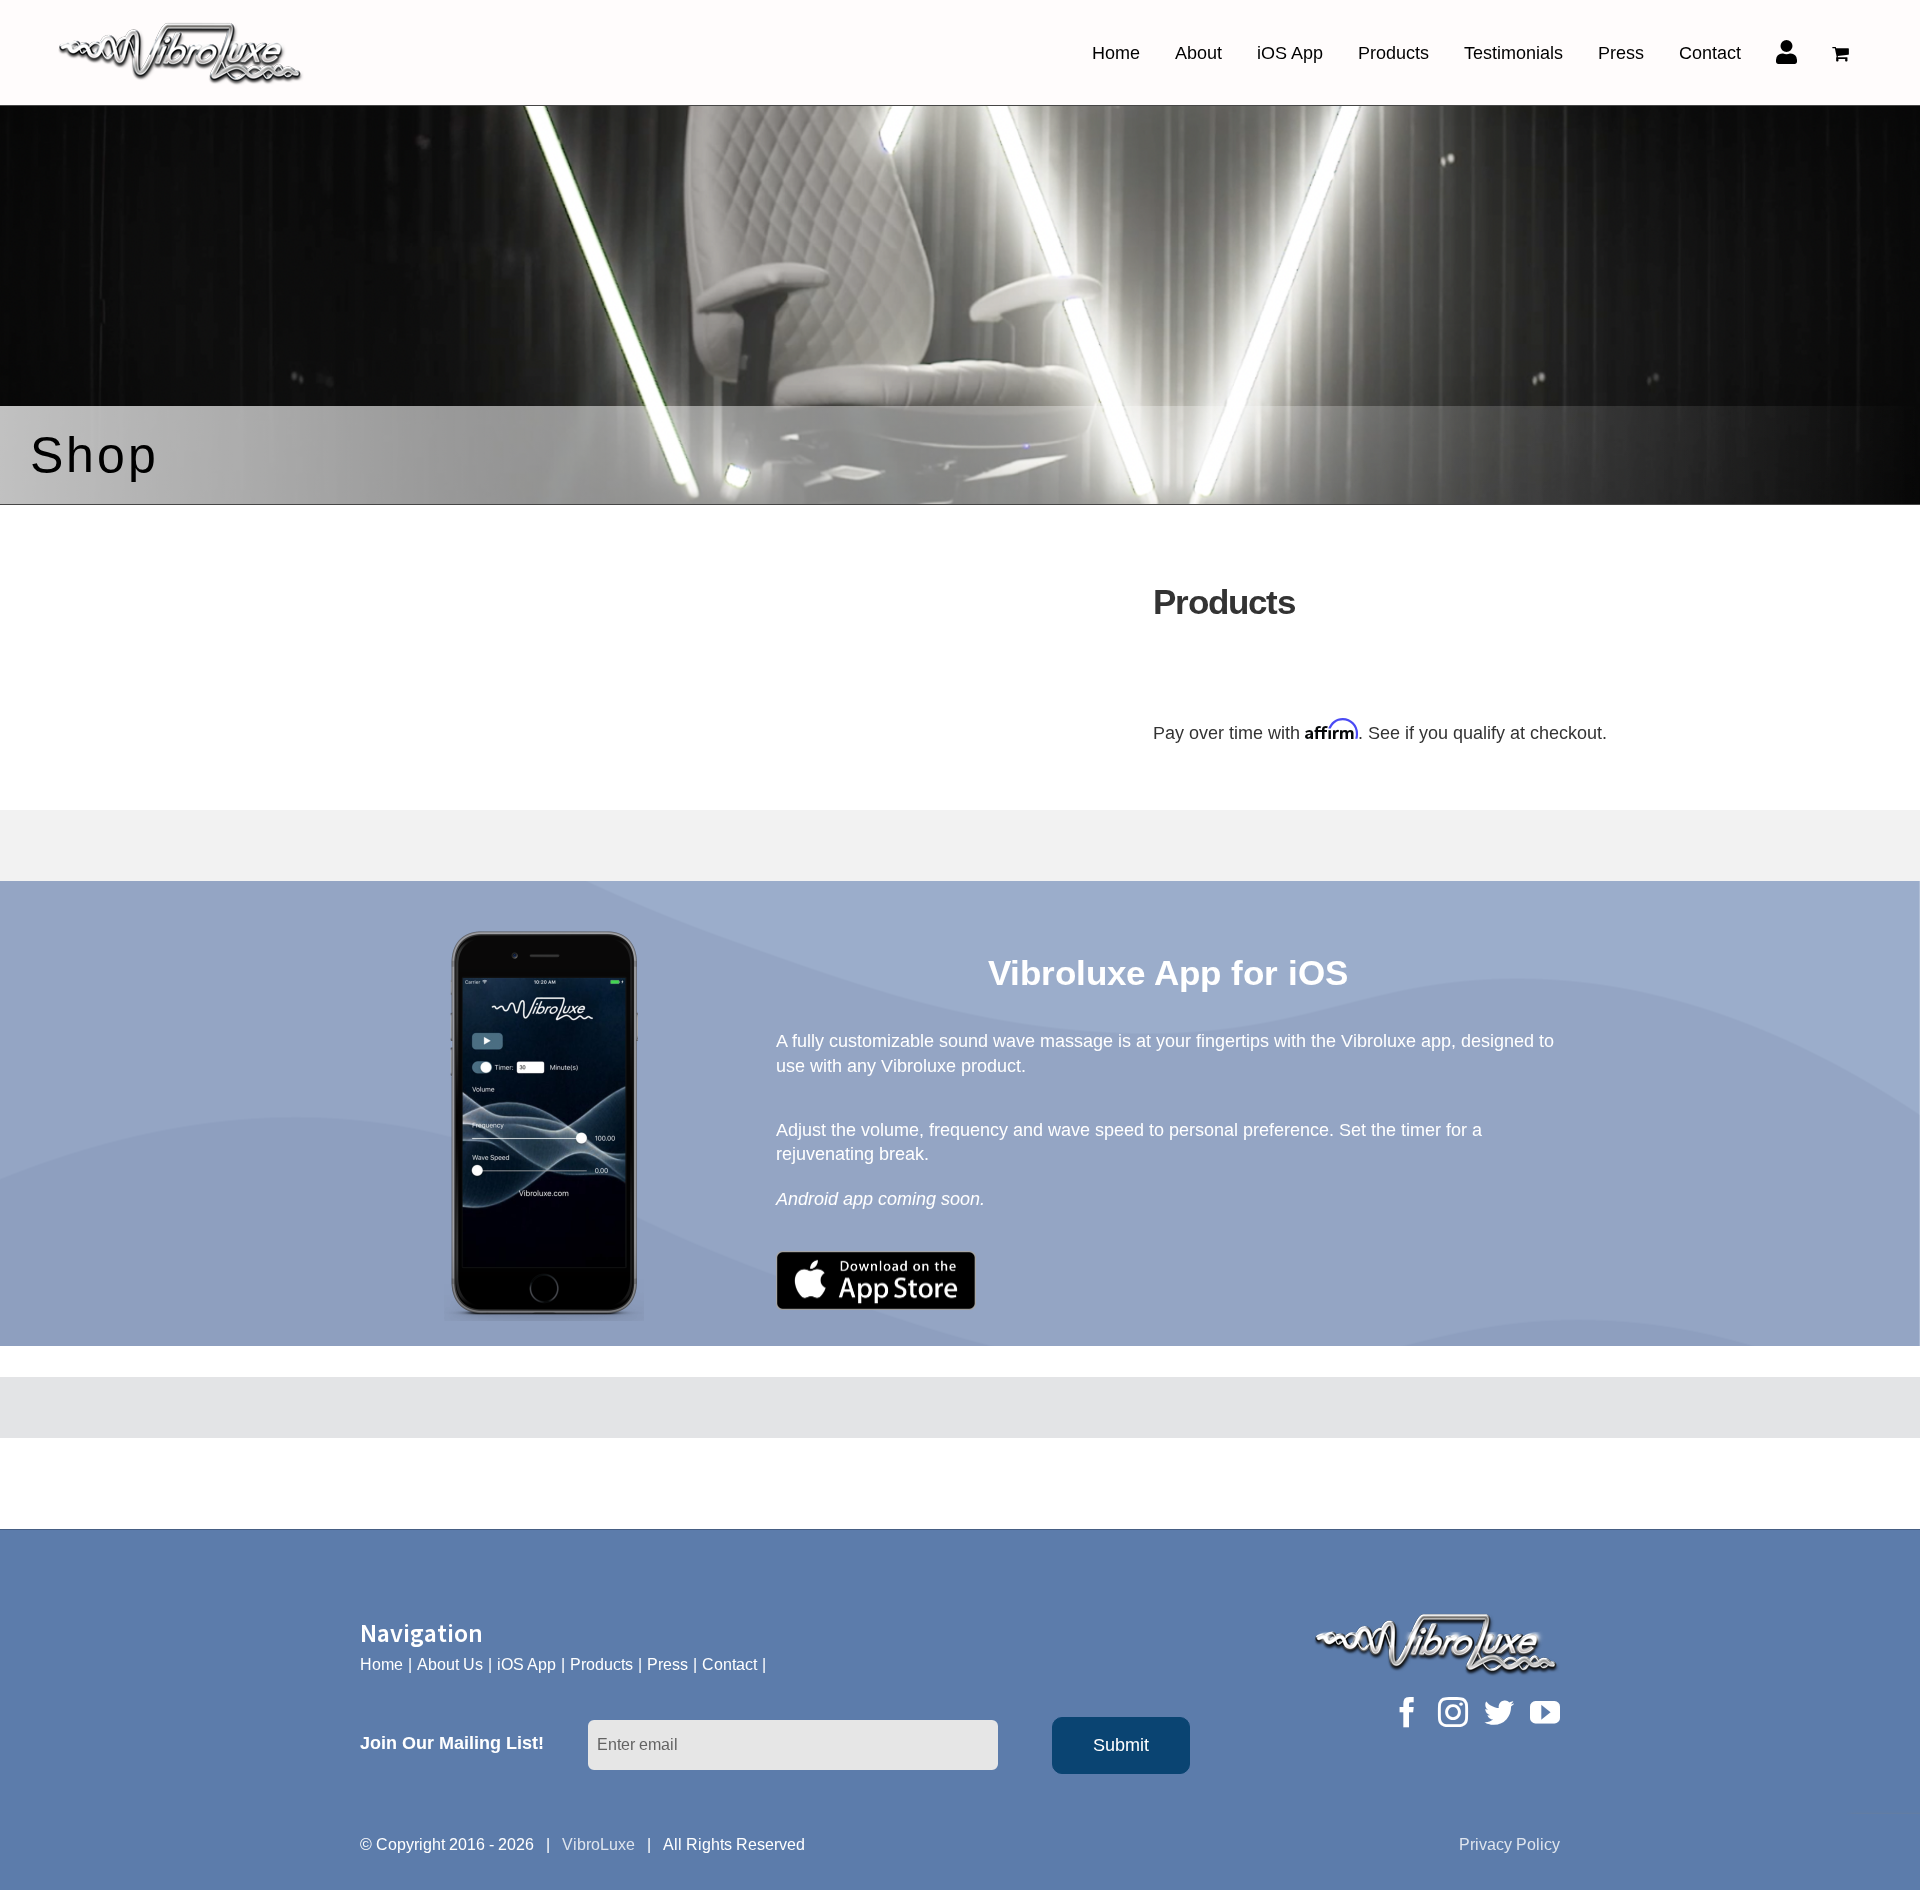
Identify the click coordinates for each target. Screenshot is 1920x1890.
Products (601, 1664)
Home (381, 1664)
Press (667, 1664)
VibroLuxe (598, 1844)
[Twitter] (1499, 1712)
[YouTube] (1545, 1712)
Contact (729, 1664)
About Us (450, 1664)
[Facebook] (1407, 1712)
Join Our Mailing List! (452, 1743)
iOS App (526, 1664)
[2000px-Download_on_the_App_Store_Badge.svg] (876, 1260)
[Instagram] (1453, 1712)
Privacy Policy (1509, 1844)
